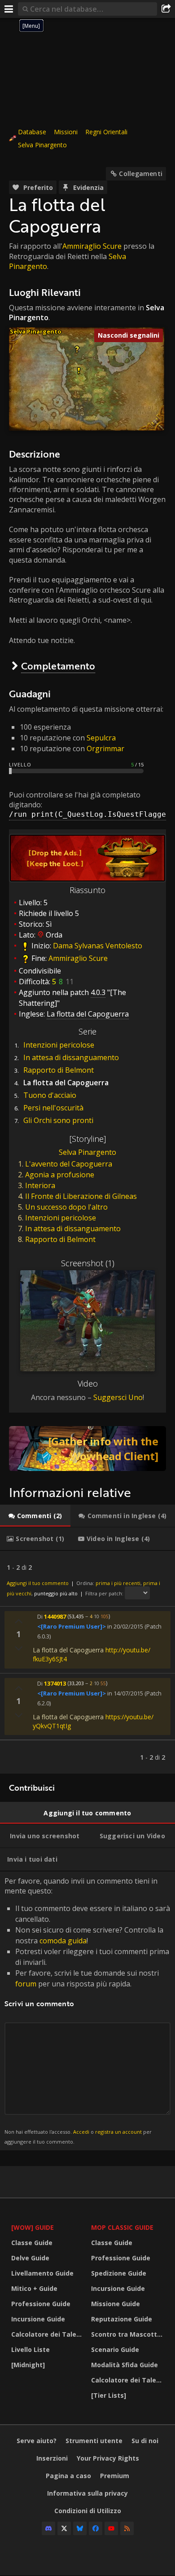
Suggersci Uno (118, 1397)
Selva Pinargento (42, 145)
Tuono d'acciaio (50, 1095)
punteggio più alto (56, 1593)
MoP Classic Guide (122, 2227)
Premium (115, 2476)
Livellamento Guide (42, 2273)
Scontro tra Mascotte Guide (129, 2334)
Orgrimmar (105, 749)
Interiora (40, 1185)
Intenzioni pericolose (59, 1045)
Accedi (81, 2132)
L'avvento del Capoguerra (69, 1164)
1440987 (55, 1616)
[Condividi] (166, 9)
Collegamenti (141, 174)
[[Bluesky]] (80, 2528)
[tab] (35, 1516)
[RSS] (127, 2528)
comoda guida (63, 1941)
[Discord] (48, 2528)
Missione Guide (116, 2304)
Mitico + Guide (34, 2288)
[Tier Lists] (109, 2395)
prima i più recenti (118, 1583)
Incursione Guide (38, 2319)
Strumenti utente (94, 2441)
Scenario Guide (115, 2349)
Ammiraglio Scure (92, 246)
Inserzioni (52, 2458)
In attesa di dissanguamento (71, 1057)
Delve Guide (30, 2258)
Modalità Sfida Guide (125, 2365)
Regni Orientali (106, 132)
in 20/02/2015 (125, 1626)
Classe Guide (32, 2243)
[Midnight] (28, 2365)
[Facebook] (96, 2528)
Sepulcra (101, 738)
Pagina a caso (68, 2476)
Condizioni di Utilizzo (88, 2511)
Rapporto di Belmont (59, 1070)
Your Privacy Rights (108, 2458)
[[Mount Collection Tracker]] (87, 1449)
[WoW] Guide (33, 2227)
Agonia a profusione (60, 1175)
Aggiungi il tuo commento (38, 1583)
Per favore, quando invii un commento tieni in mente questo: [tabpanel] (87, 2010)
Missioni (66, 132)
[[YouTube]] (111, 2528)
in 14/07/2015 (125, 1693)
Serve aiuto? (37, 2441)
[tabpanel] (87, 1662)
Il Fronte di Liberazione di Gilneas (81, 1196)
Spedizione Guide (119, 2273)
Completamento (58, 666)
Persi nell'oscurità (53, 1108)
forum (26, 1984)
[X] (64, 2528)
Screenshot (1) (88, 1263)
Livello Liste (31, 2349)
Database (32, 132)
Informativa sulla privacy (87, 2493)
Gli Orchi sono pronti (58, 1120)
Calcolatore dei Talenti (48, 2334)
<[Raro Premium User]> (72, 1626)
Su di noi (145, 2441)
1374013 (55, 1683)
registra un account (118, 2132)
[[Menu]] (9, 9)
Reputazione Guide (122, 2319)
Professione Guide (41, 2304)
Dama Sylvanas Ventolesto (98, 946)
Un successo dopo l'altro (66, 1207)
